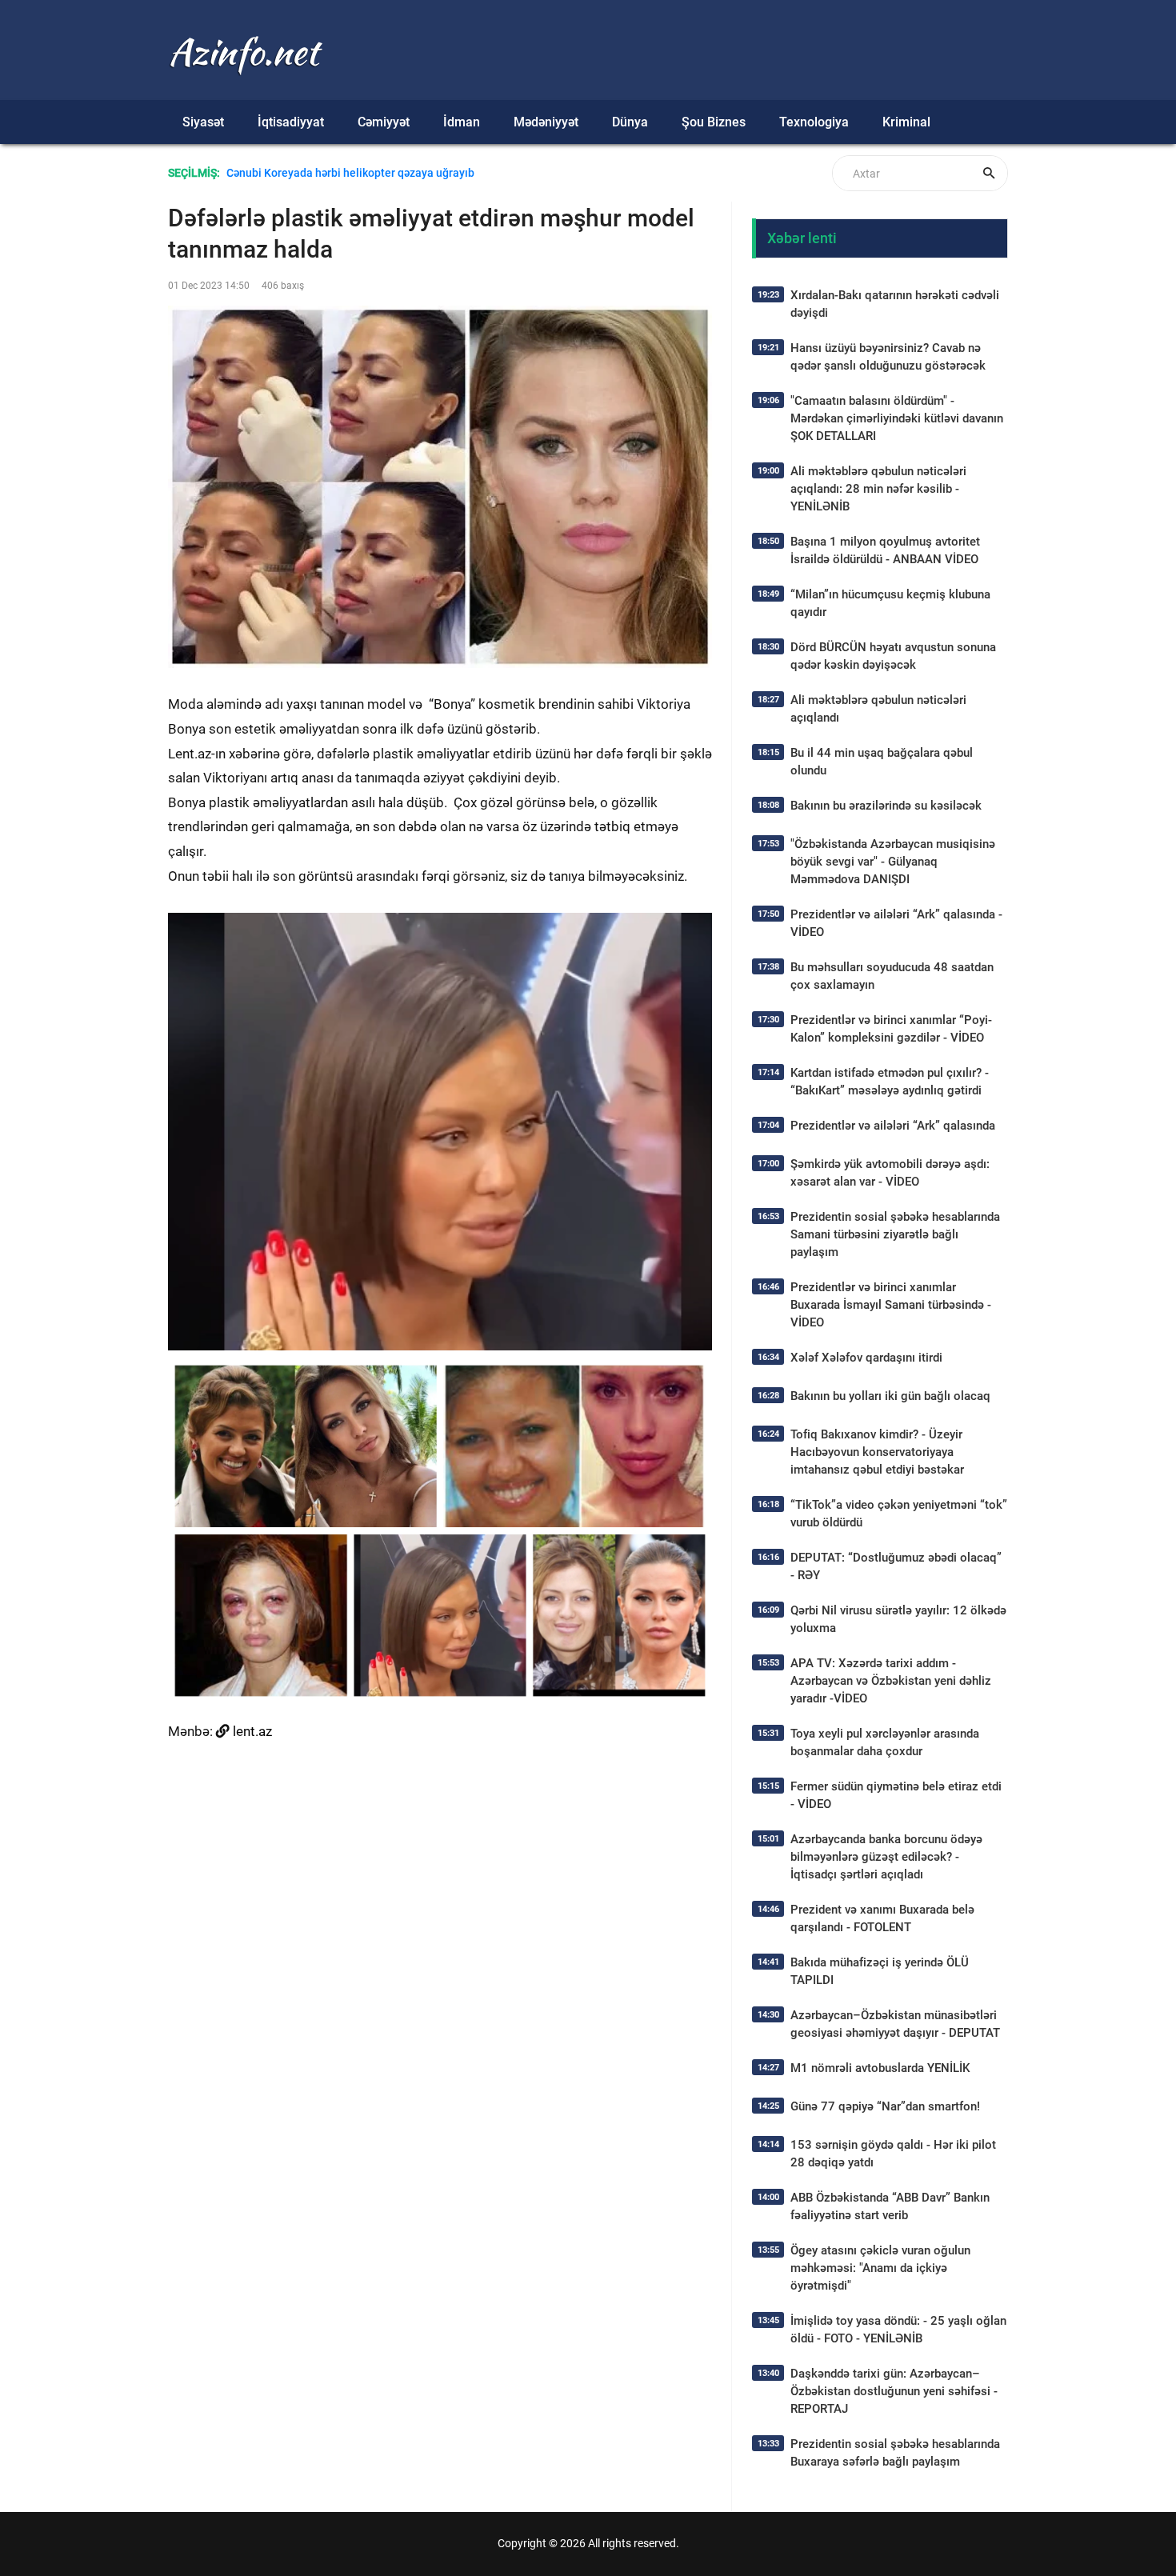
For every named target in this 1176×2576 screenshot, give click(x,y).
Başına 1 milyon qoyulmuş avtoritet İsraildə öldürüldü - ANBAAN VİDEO (885, 550)
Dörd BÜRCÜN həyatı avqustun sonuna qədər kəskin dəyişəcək (893, 656)
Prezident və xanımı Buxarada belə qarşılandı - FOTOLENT (882, 1918)
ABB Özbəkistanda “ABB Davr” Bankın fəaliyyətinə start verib (890, 2206)
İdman (462, 122)
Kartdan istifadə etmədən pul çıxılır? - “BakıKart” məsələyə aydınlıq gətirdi (890, 1082)
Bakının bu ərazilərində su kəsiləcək (886, 806)
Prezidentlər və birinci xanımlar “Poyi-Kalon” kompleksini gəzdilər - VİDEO (891, 1029)
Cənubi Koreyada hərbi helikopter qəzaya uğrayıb (350, 173)
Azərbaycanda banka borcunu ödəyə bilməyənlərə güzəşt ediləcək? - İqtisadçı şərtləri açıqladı (886, 1857)
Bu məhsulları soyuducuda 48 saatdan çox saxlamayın (892, 976)
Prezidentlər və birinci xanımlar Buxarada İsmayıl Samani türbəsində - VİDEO (891, 1305)
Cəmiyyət (384, 122)
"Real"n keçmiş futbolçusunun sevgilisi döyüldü (346, 191)
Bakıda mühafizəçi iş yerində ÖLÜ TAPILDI (880, 1971)
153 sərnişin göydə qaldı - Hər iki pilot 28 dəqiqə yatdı (893, 2154)
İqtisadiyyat (291, 122)
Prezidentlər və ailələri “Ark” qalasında (893, 1126)
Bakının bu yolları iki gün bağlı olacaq (890, 1396)
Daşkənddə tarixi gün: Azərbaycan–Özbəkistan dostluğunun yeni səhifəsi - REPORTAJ (894, 2391)
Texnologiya (814, 122)
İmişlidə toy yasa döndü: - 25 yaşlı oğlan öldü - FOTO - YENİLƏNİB (898, 2330)
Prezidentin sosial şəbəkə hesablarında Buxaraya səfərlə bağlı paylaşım (895, 2453)
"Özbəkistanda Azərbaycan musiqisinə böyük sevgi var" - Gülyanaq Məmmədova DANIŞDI (893, 862)
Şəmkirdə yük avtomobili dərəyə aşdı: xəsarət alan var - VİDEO (890, 1173)
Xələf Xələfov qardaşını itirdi (866, 1358)
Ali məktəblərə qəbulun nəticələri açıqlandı (878, 709)
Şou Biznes (714, 122)
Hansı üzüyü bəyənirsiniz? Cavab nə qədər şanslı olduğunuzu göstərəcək (888, 357)
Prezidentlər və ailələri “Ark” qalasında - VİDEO (896, 923)
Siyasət (203, 122)
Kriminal (906, 122)
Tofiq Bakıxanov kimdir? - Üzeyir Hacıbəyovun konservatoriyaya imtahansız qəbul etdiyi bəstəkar (877, 1452)
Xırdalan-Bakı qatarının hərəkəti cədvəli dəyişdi (895, 304)
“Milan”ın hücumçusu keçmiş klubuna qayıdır (890, 603)
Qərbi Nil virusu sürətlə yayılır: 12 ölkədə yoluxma (898, 1619)
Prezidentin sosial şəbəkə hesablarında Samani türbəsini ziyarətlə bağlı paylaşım (895, 1234)
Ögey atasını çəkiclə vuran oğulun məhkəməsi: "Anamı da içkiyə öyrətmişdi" (880, 2268)
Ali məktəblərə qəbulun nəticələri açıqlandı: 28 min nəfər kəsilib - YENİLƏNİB (878, 489)
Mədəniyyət (546, 122)
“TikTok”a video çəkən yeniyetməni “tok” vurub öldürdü (899, 1514)
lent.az (252, 1731)
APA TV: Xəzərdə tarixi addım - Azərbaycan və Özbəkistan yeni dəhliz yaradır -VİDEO (891, 1681)
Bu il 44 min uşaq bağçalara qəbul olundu (882, 762)
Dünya (630, 122)
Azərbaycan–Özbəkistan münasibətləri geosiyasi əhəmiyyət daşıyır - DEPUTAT (895, 2024)
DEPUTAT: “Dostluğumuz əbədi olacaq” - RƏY (896, 1566)
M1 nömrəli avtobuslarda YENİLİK (880, 2068)
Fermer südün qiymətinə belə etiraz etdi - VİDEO (896, 1795)
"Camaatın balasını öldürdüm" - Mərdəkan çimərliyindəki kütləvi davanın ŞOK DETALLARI (897, 418)
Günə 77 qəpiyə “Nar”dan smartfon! (885, 2106)
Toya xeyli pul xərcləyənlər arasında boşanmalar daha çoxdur (885, 1742)
